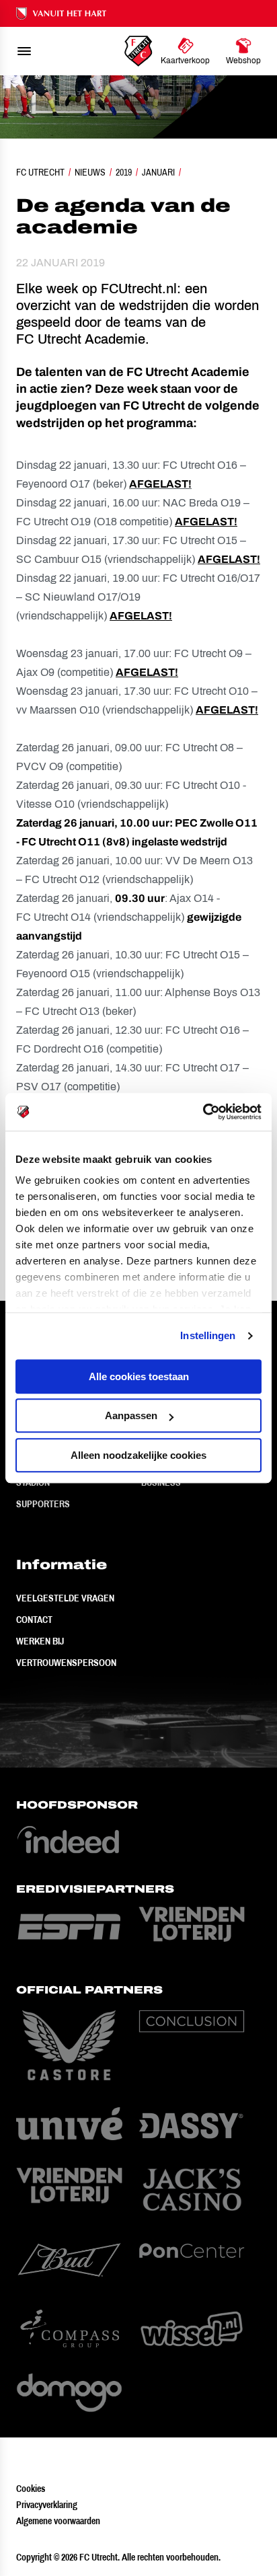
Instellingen (208, 1335)
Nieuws (90, 172)
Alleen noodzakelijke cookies (138, 1455)
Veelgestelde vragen (65, 1598)
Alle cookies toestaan (139, 1376)
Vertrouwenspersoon (66, 1663)
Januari (158, 172)
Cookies (31, 2489)
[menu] (24, 51)
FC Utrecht (40, 172)
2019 (124, 172)
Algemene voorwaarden (58, 2521)
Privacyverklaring (47, 2505)
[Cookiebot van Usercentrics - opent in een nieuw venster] (203, 1112)
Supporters (43, 1504)
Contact (34, 1620)
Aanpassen (131, 1415)
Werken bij (40, 1641)
